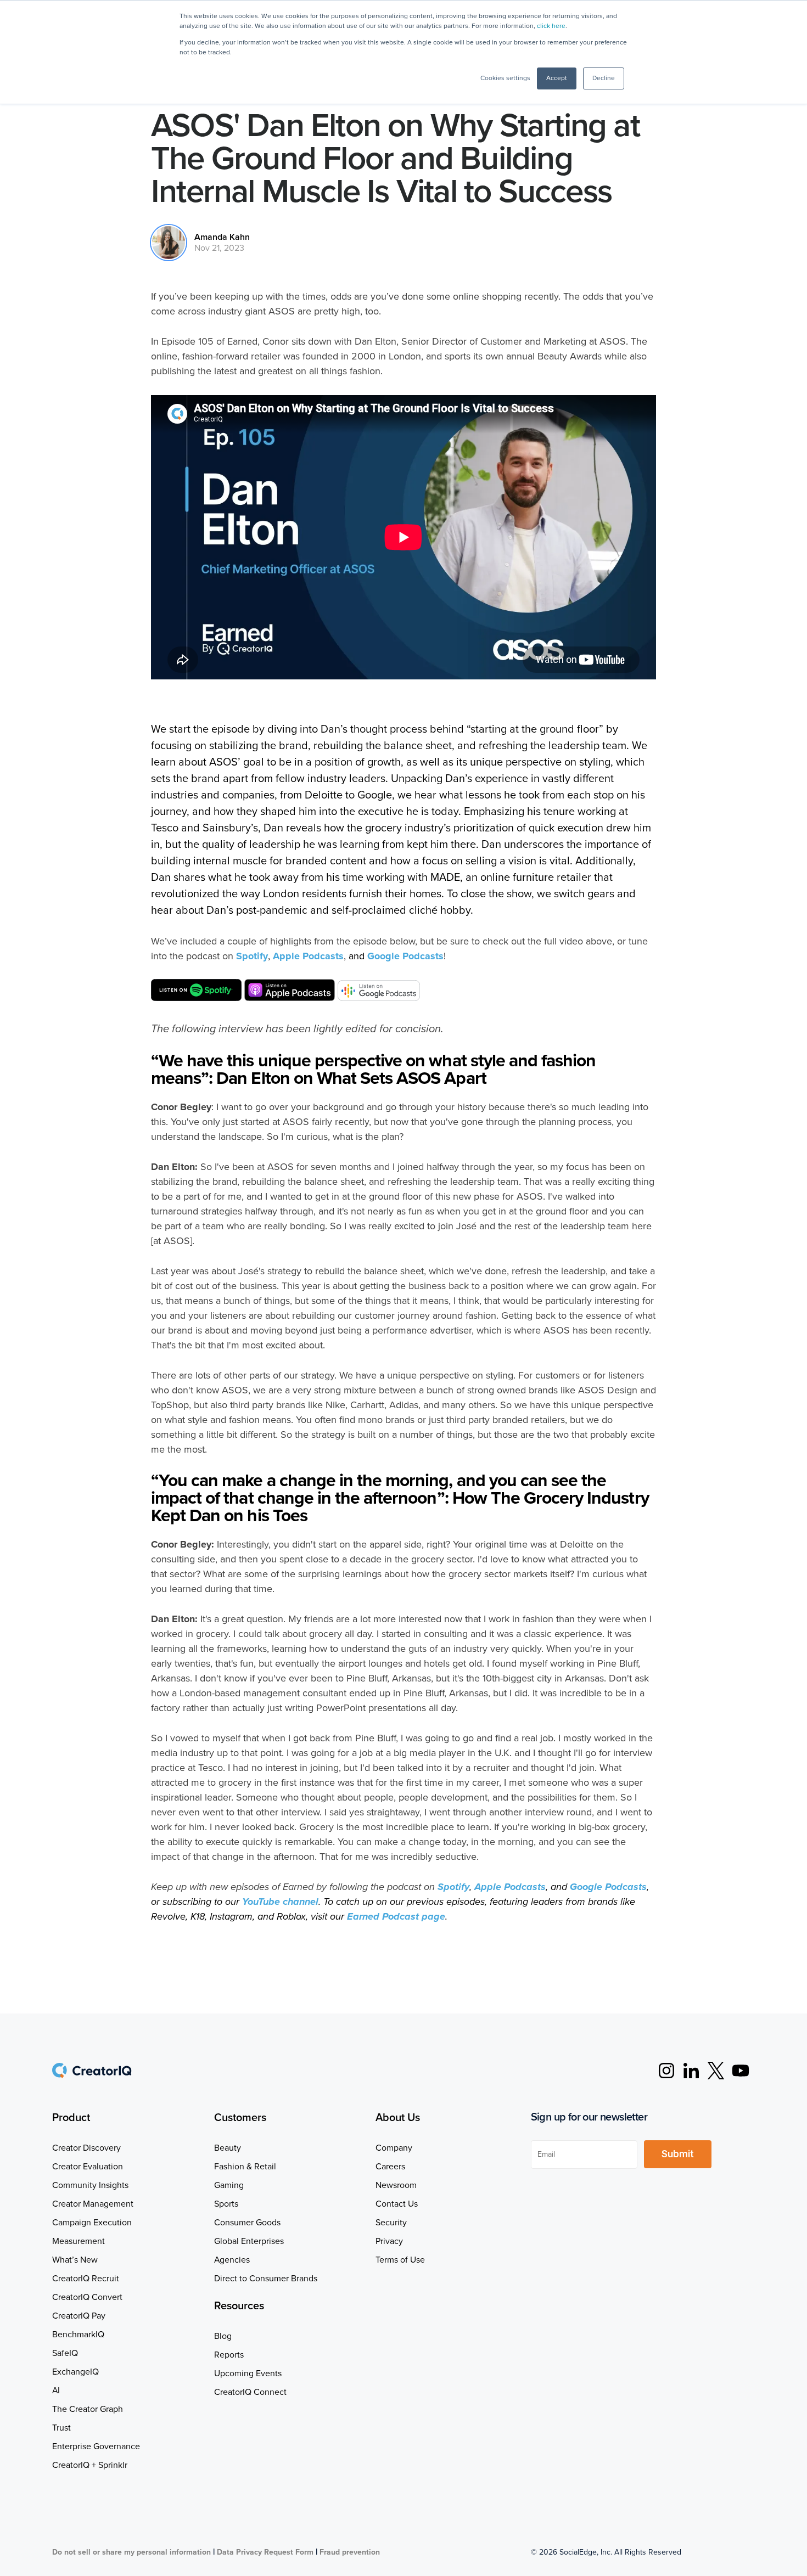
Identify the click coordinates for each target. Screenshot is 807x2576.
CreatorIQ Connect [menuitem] (250, 2392)
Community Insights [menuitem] (90, 2185)
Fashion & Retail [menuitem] (245, 2167)
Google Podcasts (405, 956)
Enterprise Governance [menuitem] (96, 2446)
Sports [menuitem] (226, 2204)
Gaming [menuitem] (229, 2185)
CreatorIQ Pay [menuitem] (79, 2316)
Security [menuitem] (391, 2223)
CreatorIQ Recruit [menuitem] (86, 2279)
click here (551, 26)
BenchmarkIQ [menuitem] (78, 2335)
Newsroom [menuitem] (396, 2185)
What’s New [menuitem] (75, 2260)
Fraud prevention (350, 2552)
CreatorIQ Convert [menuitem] (87, 2297)
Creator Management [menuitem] (93, 2204)
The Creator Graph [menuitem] (88, 2409)
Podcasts (308, 956)
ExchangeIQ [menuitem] (75, 2372)
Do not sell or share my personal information (131, 2552)
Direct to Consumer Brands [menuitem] (266, 2279)
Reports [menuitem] (229, 2355)
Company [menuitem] (394, 2148)
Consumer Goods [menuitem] (247, 2223)
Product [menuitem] (71, 2118)
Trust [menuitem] (61, 2428)
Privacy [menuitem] (389, 2241)
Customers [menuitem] (240, 2118)
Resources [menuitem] (239, 2306)
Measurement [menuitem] (79, 2241)
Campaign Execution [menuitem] (92, 2223)
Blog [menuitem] (223, 2336)
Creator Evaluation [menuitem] (88, 2167)
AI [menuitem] (56, 2391)
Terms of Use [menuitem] (400, 2260)
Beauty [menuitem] (228, 2148)
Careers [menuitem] (390, 2167)
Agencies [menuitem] (232, 2260)
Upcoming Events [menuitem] (248, 2373)
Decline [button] (604, 78)
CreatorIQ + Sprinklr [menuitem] (90, 2465)
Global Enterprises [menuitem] (249, 2241)
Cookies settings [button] (505, 78)
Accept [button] (557, 78)
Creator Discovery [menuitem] (86, 2148)
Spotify (252, 956)
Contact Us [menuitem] (397, 2204)
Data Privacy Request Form (265, 2552)
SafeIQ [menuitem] (65, 2353)
